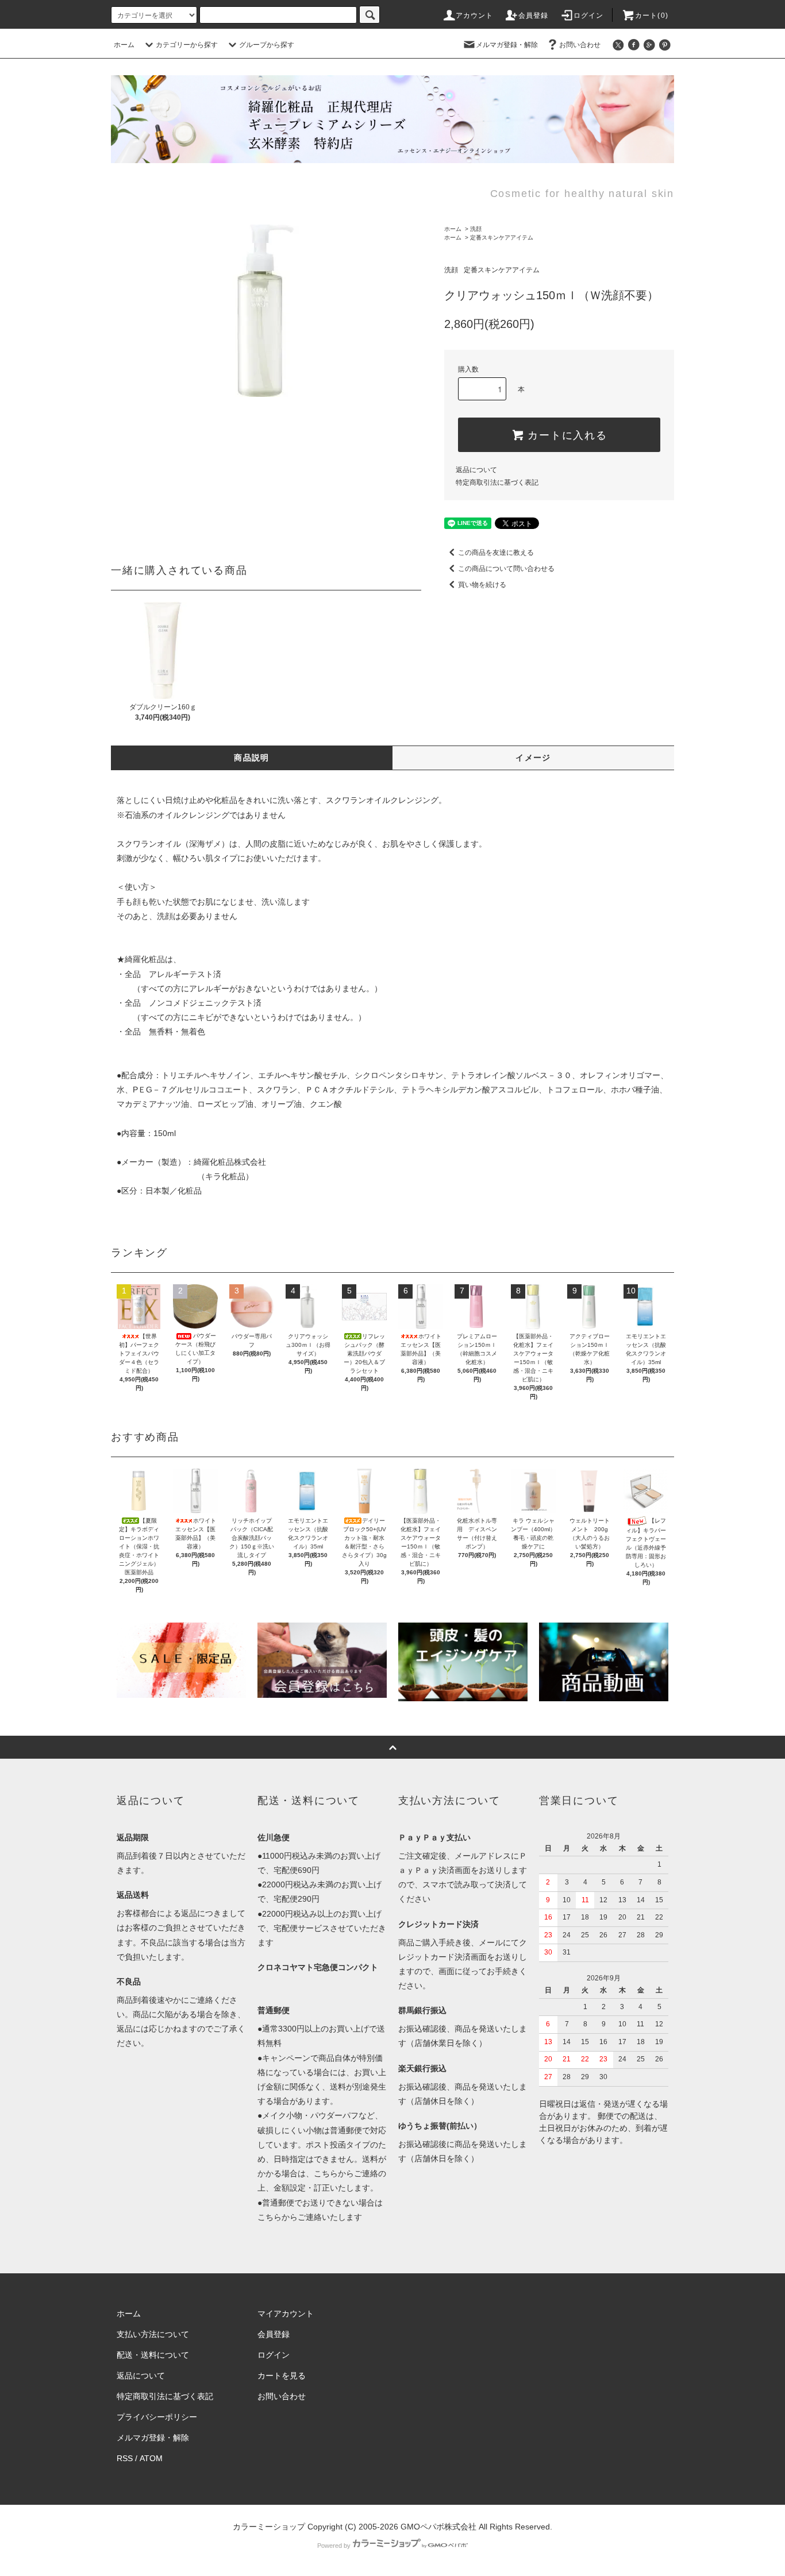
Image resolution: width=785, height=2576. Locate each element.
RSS (125, 2458)
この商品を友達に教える (496, 553)
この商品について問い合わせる (506, 569)
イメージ (533, 758)
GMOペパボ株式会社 (438, 2527)
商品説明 (252, 758)
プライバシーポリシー (157, 2417)
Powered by (334, 2546)
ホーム (124, 45)
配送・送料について (153, 2355)
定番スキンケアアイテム (502, 237)
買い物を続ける (482, 585)
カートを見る (282, 2376)
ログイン (589, 16)
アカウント (475, 16)
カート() (652, 16)
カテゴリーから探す (187, 45)
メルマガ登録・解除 (507, 45)
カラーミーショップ (269, 2527)
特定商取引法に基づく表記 (497, 482)
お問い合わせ (580, 45)
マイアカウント (286, 2314)
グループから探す (267, 45)
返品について (476, 470)
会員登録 (534, 16)
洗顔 (476, 229)
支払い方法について (153, 2334)
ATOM (151, 2458)
